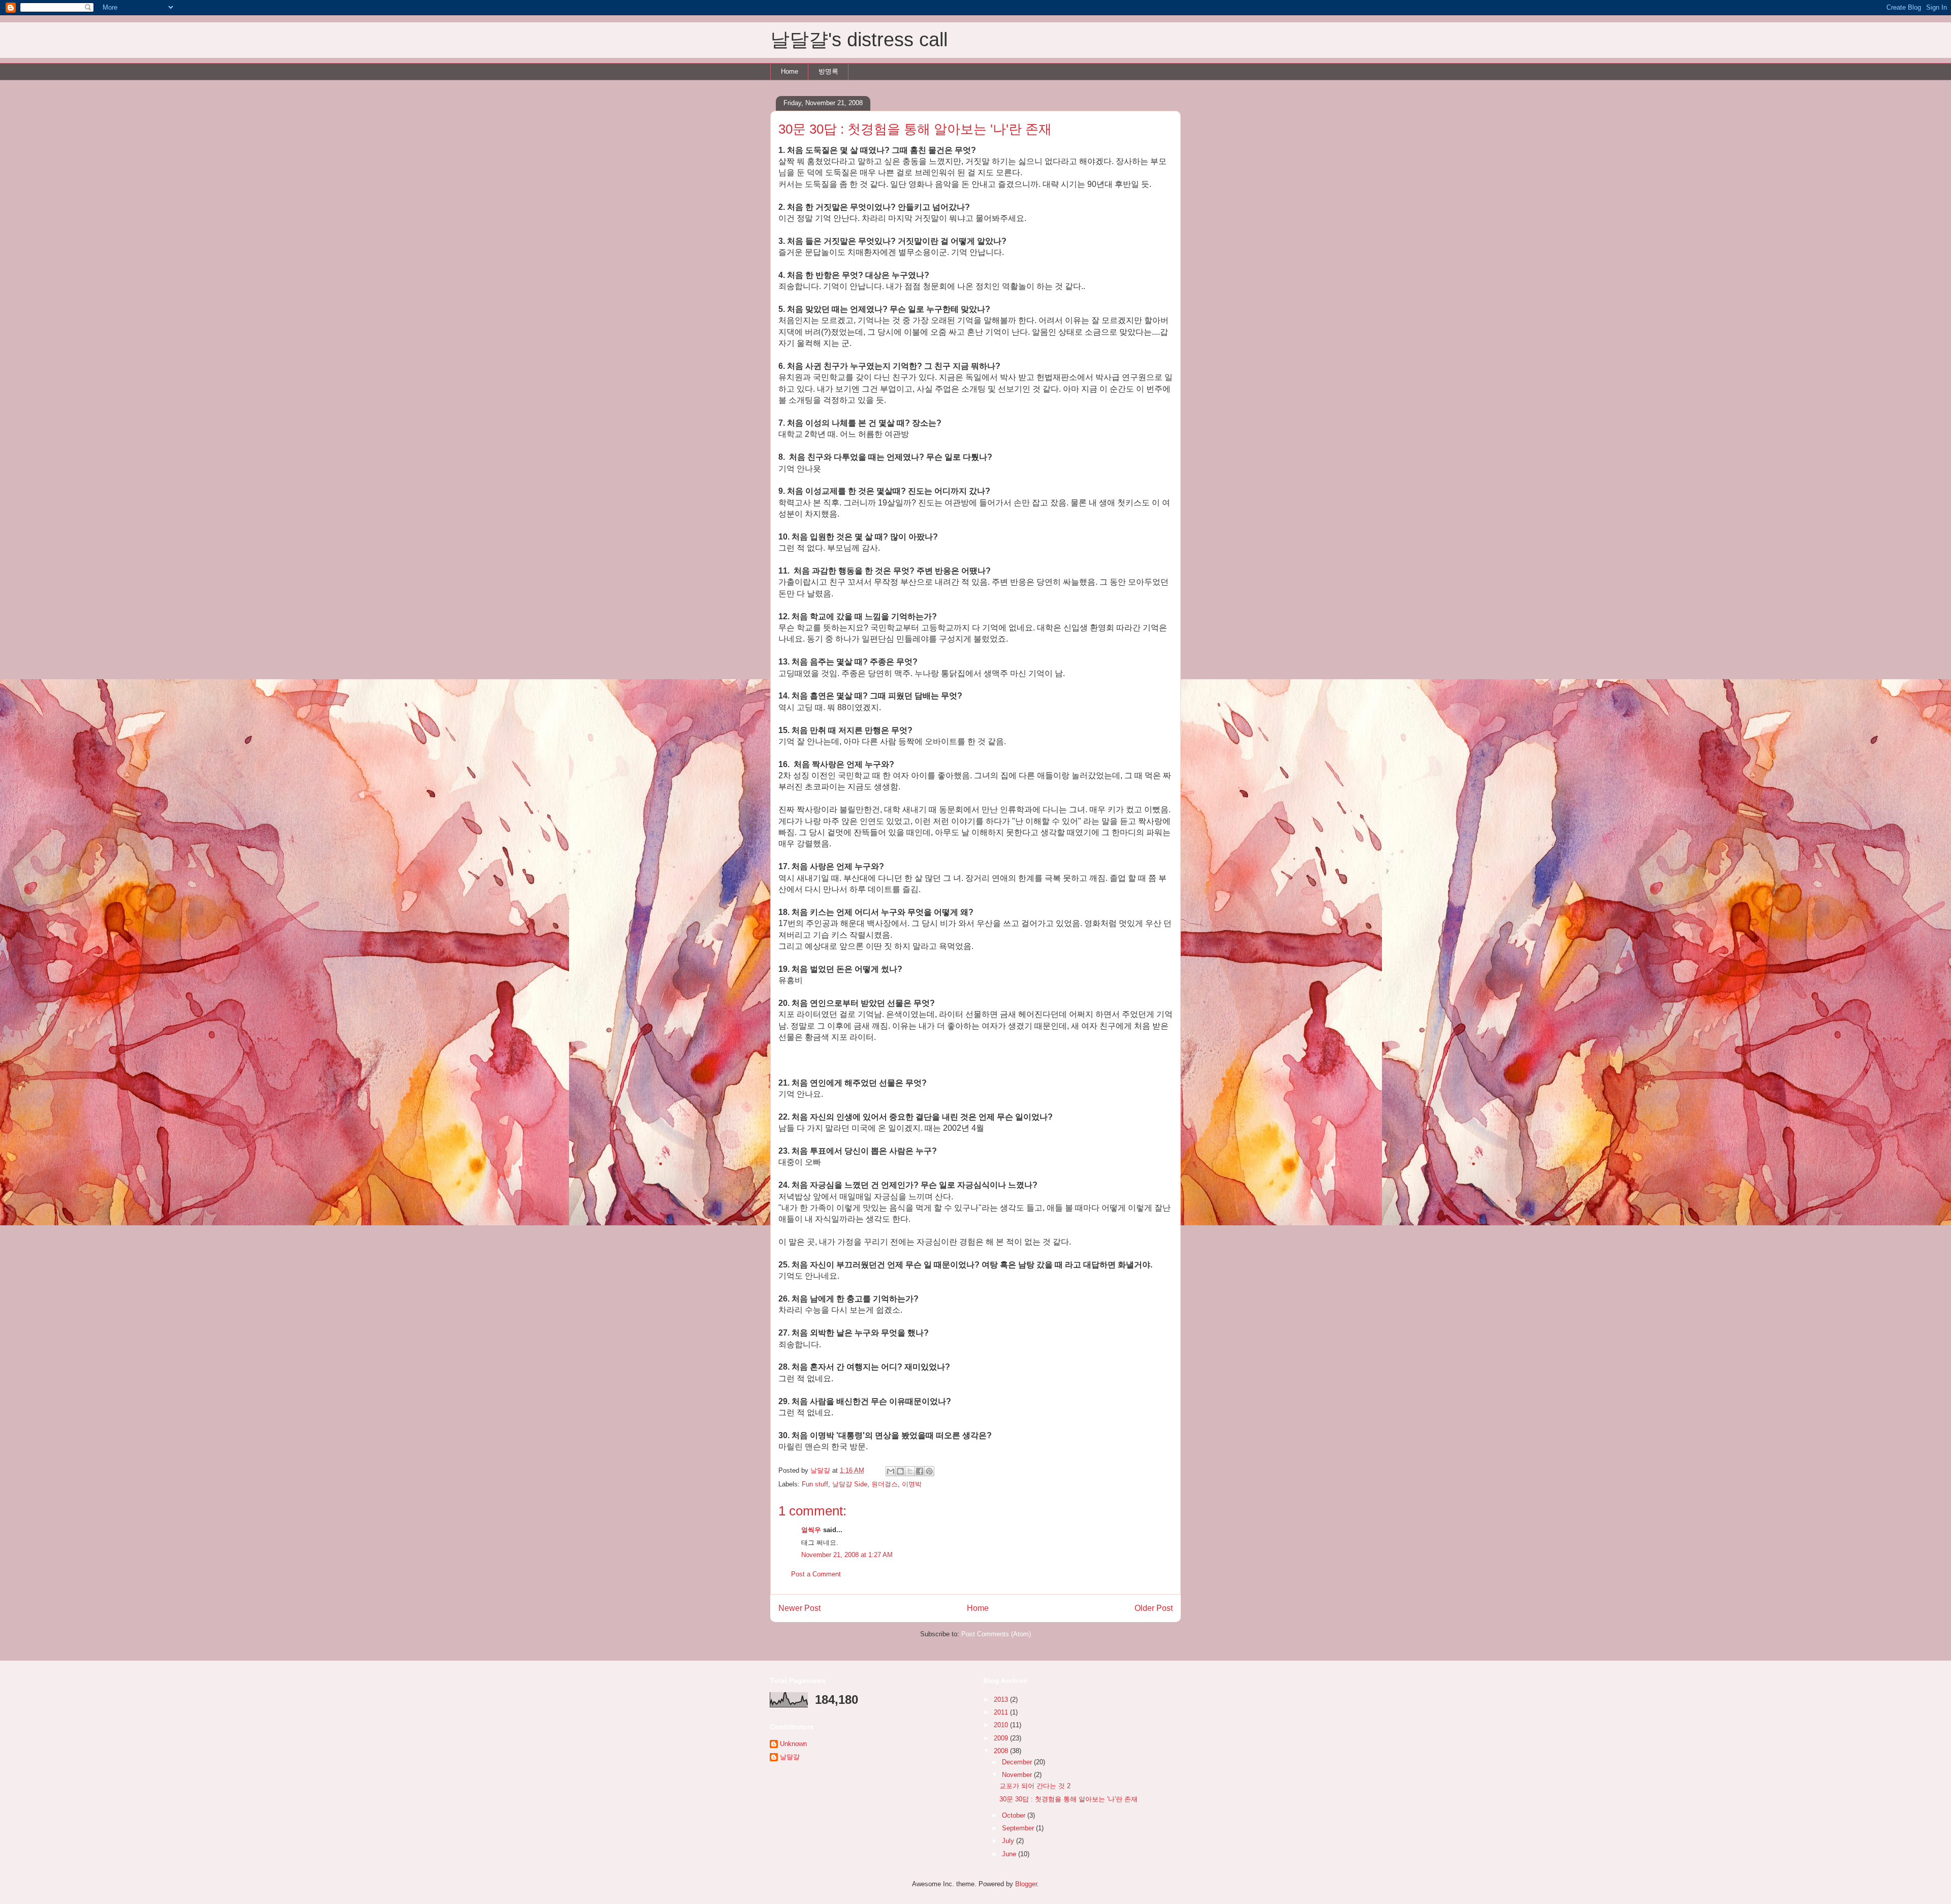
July (1009, 1841)
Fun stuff (815, 1484)
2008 (1002, 1751)
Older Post (1154, 1608)
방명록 (828, 71)
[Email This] (891, 1471)
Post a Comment (816, 1574)
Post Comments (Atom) (996, 1634)
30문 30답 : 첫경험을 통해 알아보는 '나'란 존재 (1068, 1799)
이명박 (912, 1484)
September (1019, 1828)
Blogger (1026, 1884)
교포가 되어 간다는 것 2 (1035, 1786)
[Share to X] (910, 1471)
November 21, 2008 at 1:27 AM (847, 1555)
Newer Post (799, 1608)
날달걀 (790, 1757)
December (1018, 1762)
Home (790, 71)
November (1018, 1775)
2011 (1002, 1712)
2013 (1002, 1700)
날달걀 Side (850, 1484)
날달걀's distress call (859, 40)
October (1015, 1815)
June (1010, 1854)
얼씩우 (811, 1530)
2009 (1002, 1738)
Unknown (793, 1744)
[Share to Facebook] (920, 1471)
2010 (1002, 1725)
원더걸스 (885, 1484)
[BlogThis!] (900, 1471)
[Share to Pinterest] (929, 1471)
